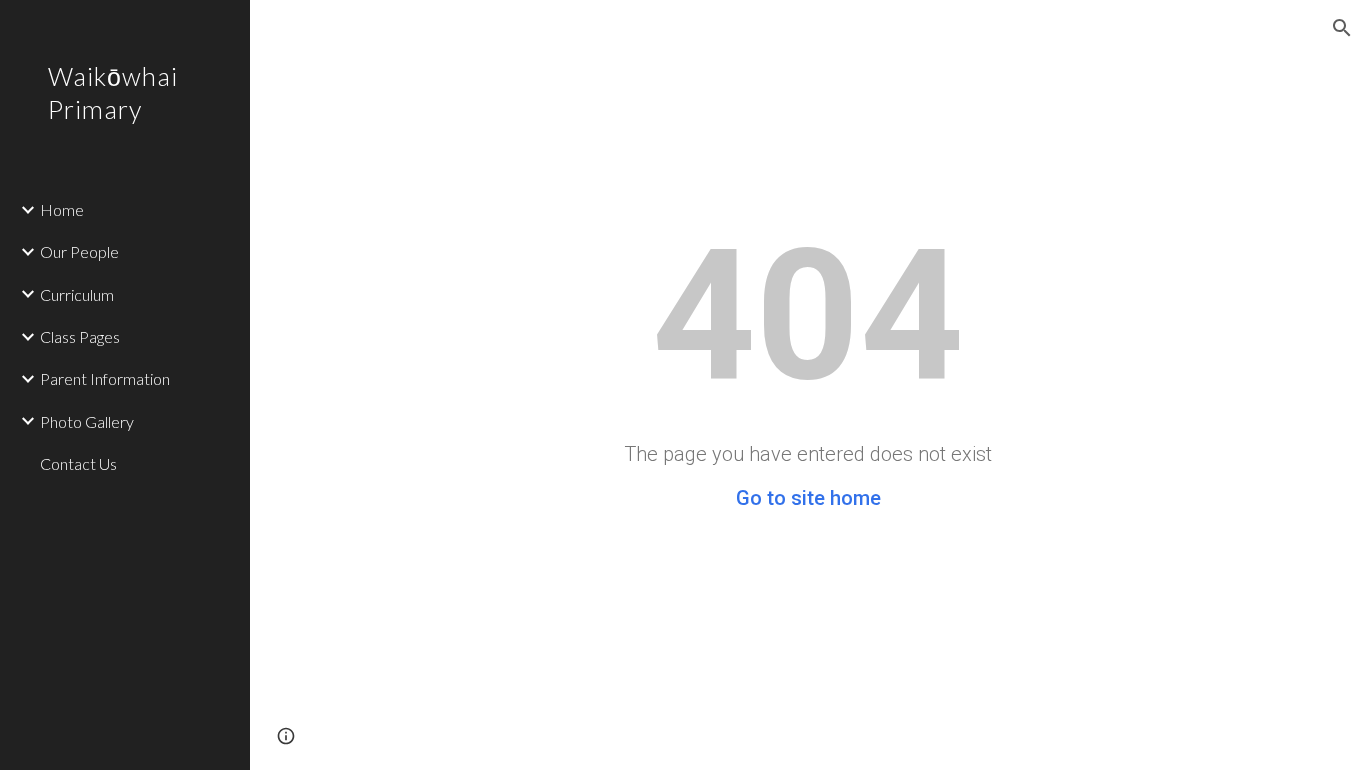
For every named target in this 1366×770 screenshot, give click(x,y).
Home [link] (62, 209)
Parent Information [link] (105, 378)
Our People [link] (79, 251)
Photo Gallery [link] (87, 421)
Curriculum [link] (77, 294)
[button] (1342, 28)
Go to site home (808, 498)
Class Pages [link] (80, 336)
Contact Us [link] (78, 463)
